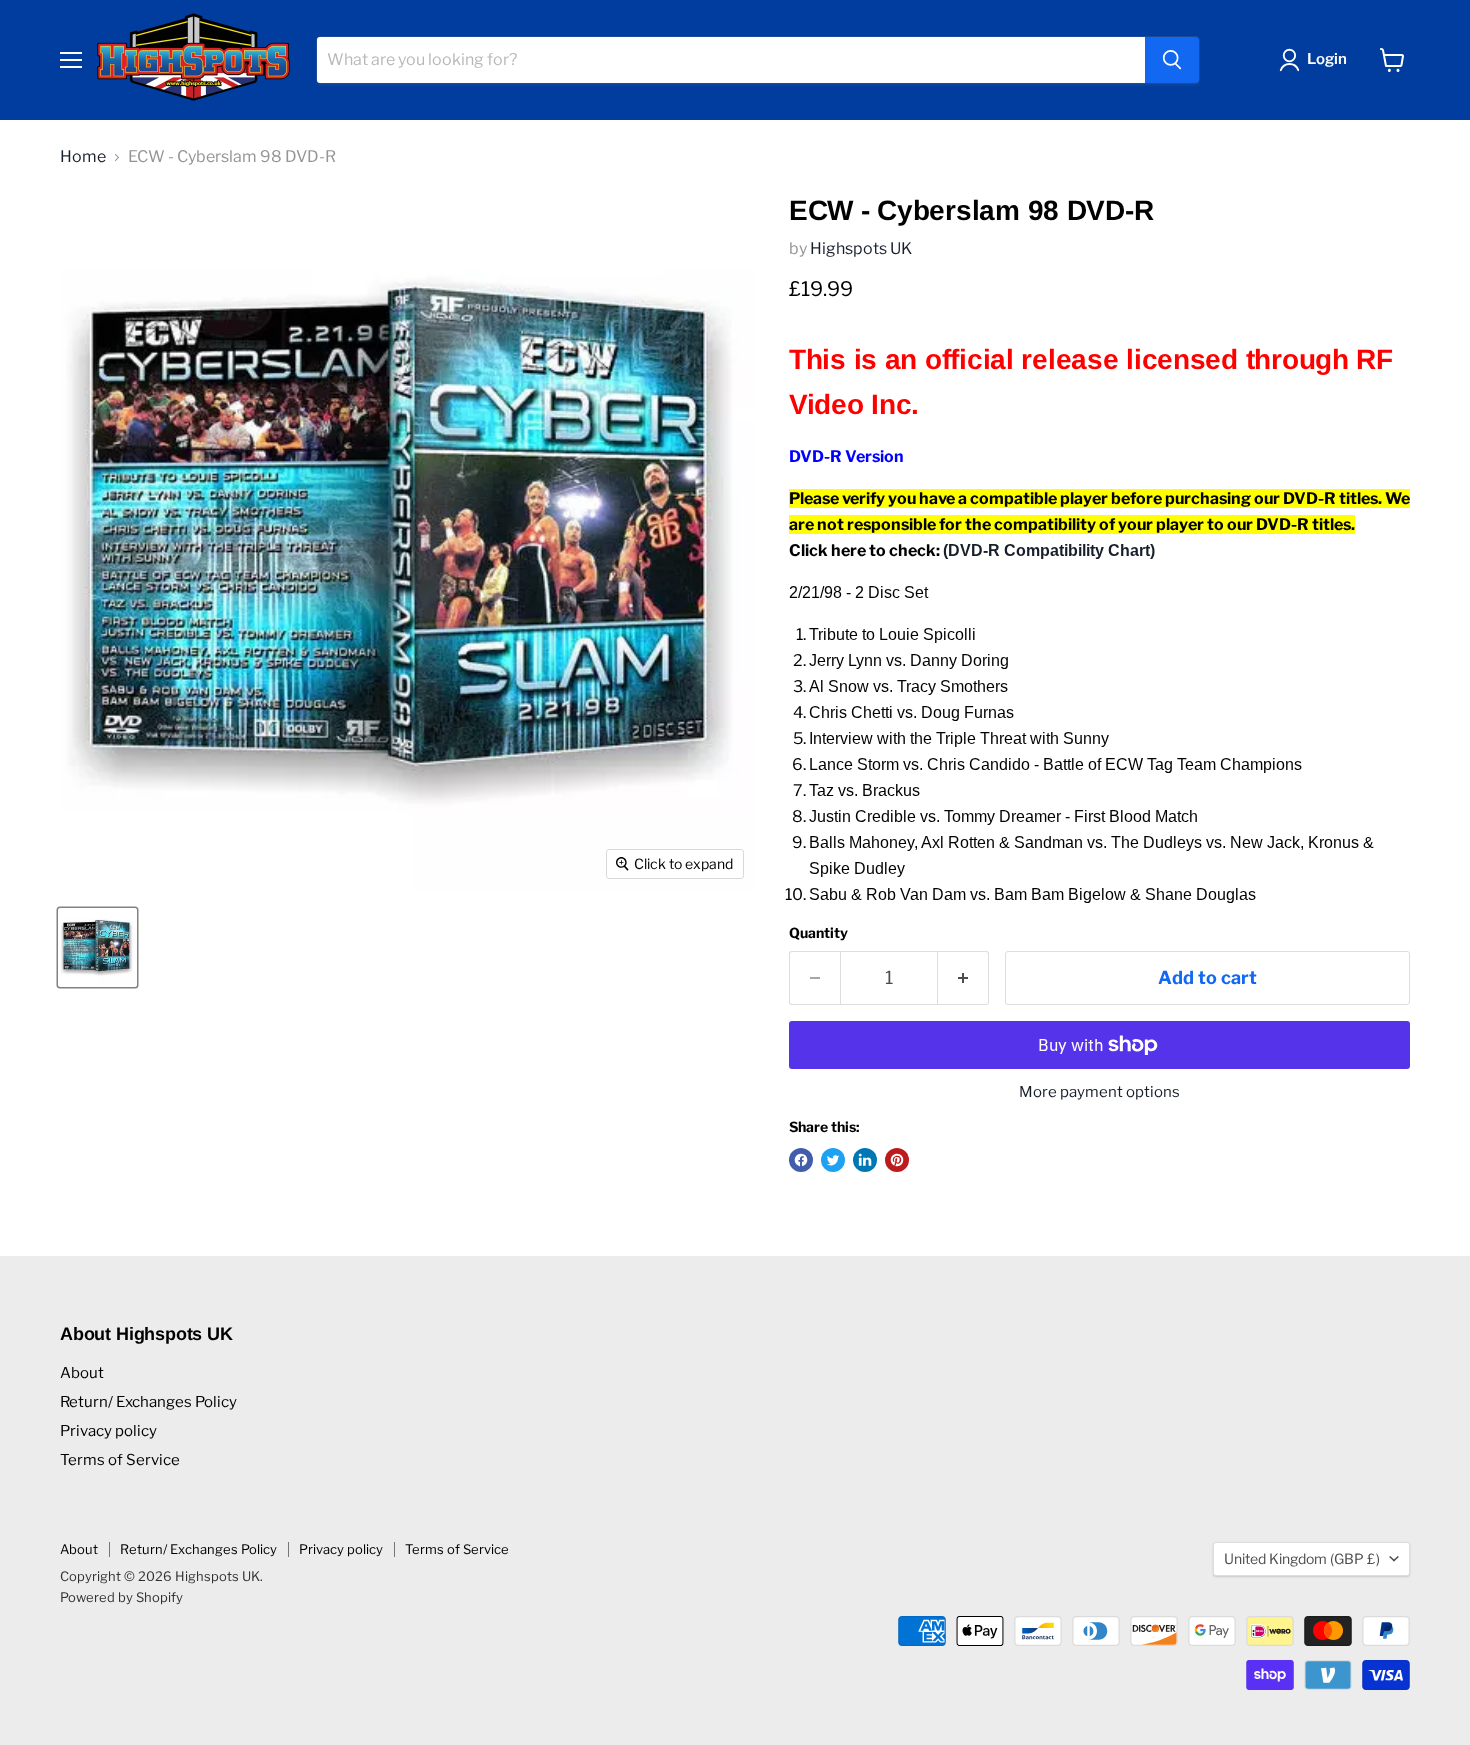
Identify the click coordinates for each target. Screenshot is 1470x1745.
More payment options (1099, 1092)
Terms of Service (120, 1460)
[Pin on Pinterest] (897, 1160)
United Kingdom (1302, 1558)
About (82, 1373)
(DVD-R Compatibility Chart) (1049, 550)
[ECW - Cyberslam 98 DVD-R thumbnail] (97, 947)
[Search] (1172, 60)
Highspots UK (861, 248)
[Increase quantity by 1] (963, 978)
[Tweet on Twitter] (833, 1160)
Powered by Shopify (121, 1597)
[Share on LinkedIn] (865, 1160)
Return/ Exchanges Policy (148, 1402)
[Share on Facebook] (801, 1160)
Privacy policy (108, 1431)
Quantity (818, 933)
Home (83, 157)
